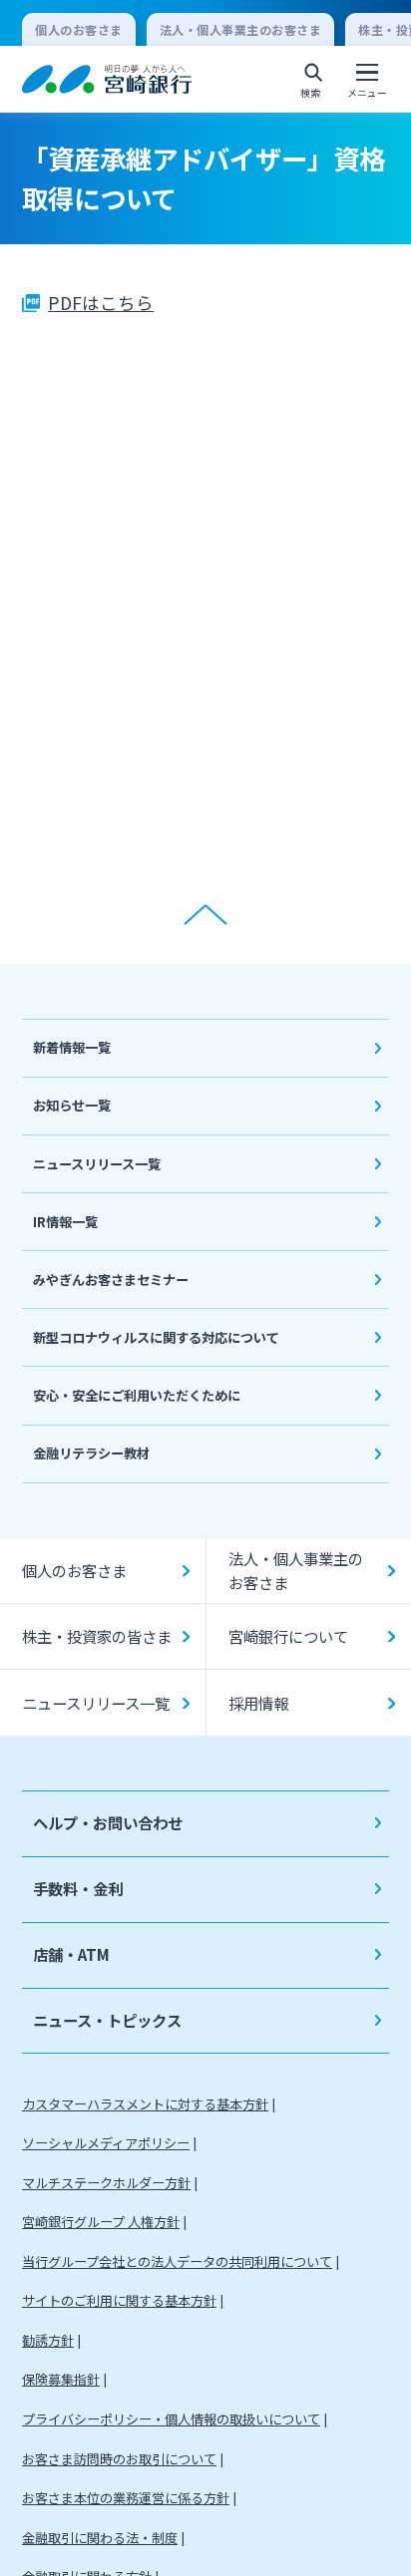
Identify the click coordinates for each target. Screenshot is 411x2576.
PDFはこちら (101, 303)
